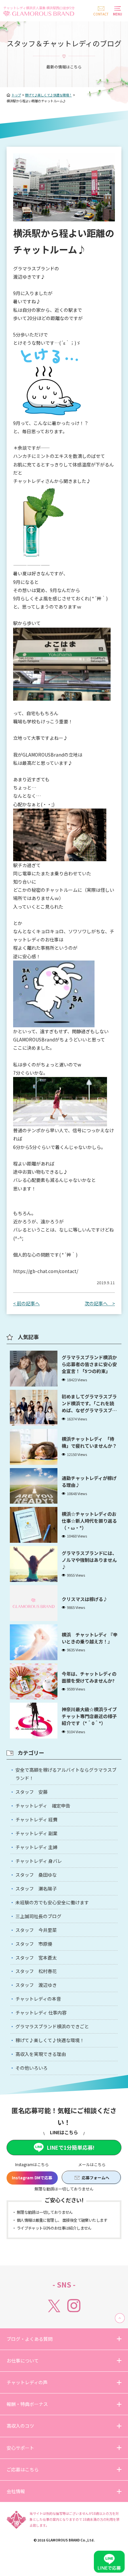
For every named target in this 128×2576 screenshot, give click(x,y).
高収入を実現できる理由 (41, 2054)
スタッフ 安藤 (32, 1792)
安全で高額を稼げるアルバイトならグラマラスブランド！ (66, 1774)
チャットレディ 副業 (36, 1833)
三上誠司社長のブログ (38, 1916)
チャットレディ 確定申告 (43, 1806)
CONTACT (101, 14)
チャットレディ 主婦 (36, 1847)
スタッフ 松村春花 (36, 1971)
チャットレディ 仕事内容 (41, 2013)
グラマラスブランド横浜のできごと (52, 2026)
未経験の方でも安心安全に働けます (52, 1902)
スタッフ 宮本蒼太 (36, 1958)
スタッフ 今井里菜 (36, 1930)
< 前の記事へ (26, 1303)
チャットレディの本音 (38, 1999)
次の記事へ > (100, 1303)
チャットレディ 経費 (36, 1819)
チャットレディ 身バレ (39, 1861)
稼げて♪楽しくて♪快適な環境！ (50, 2040)
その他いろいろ (32, 2068)
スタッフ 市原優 (34, 1944)
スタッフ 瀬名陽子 (36, 1888)
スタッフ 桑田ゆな (36, 1875)
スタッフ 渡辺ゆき (36, 1985)
